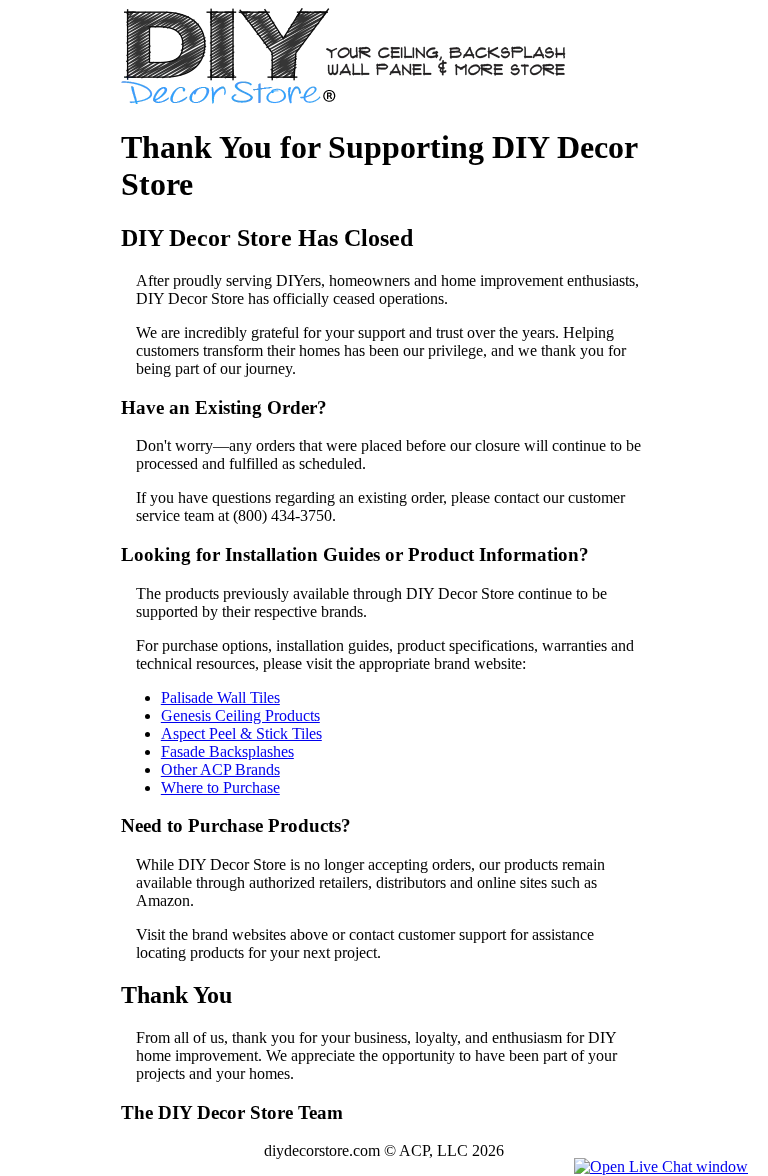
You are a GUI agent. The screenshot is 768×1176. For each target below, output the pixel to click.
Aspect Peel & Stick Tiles (241, 733)
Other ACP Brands (220, 769)
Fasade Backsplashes (227, 751)
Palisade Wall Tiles (220, 697)
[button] (661, 1166)
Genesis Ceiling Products (240, 715)
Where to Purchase (220, 787)
